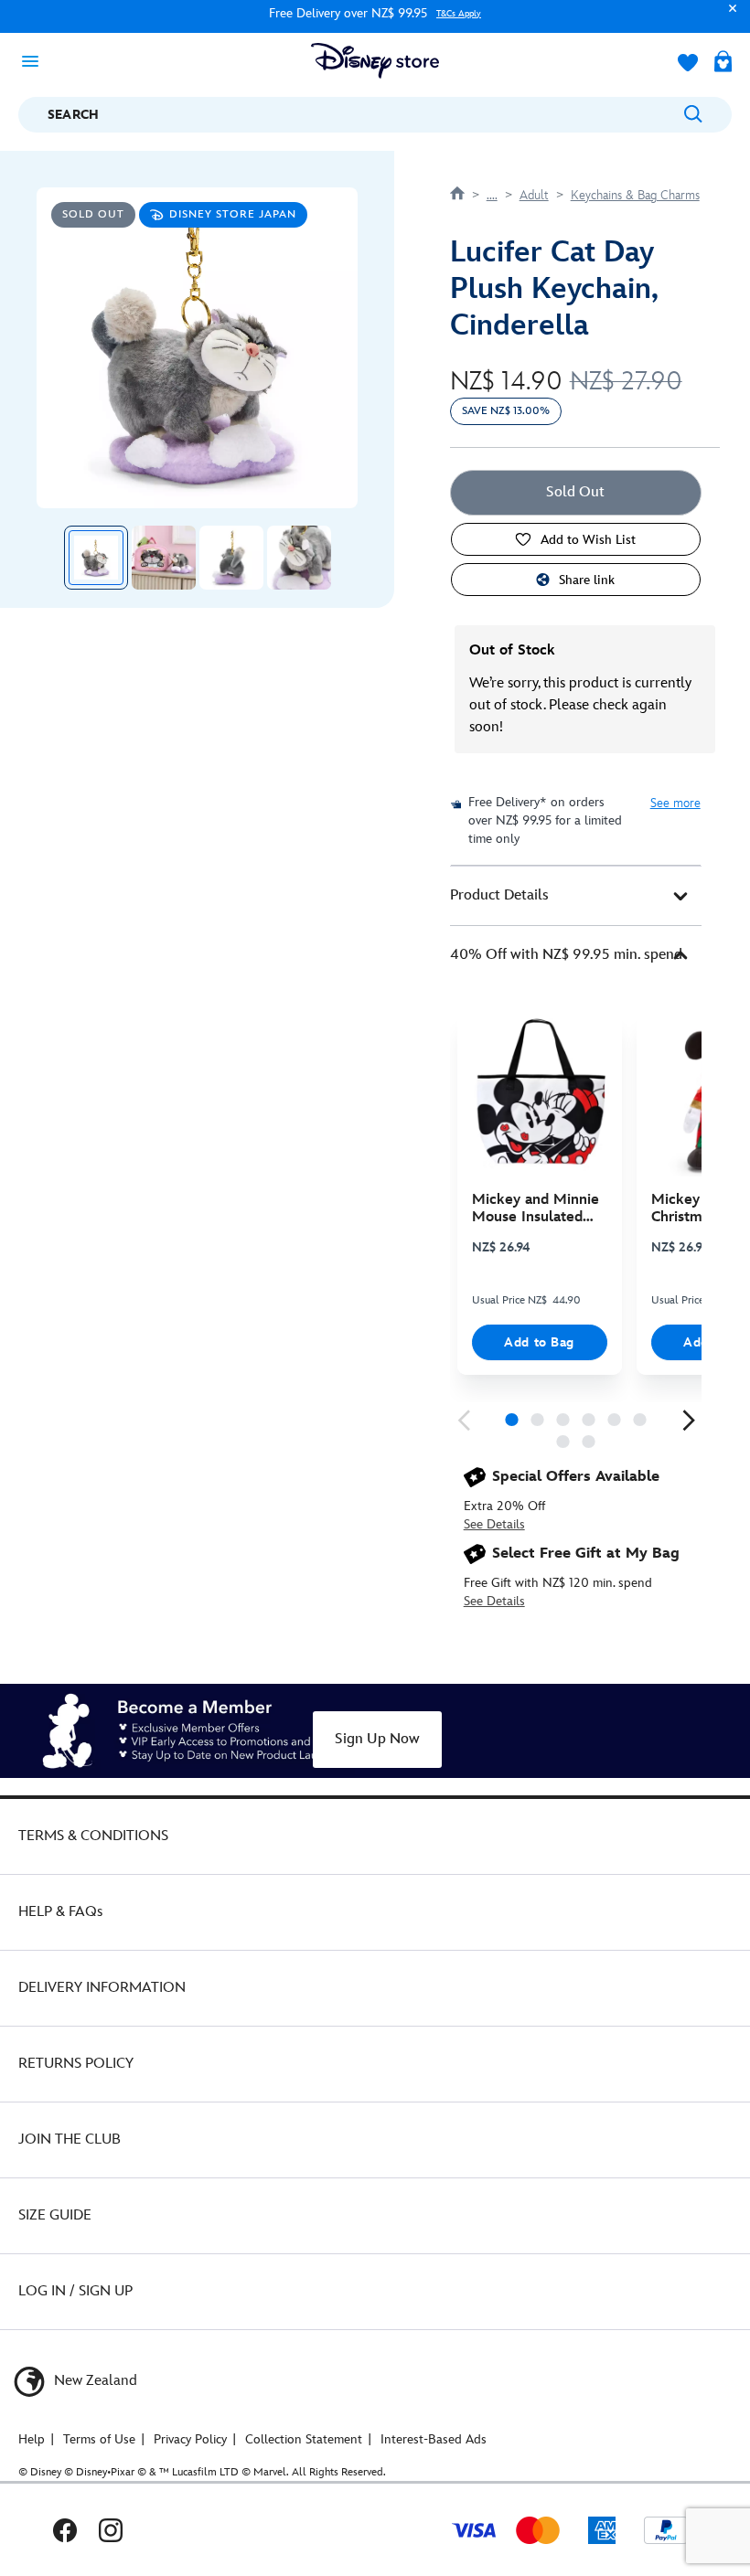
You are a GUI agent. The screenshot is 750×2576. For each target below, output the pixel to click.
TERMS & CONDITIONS (93, 1836)
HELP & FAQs (60, 1912)
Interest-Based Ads (434, 2439)
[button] (728, 17)
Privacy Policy (190, 2439)
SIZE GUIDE (55, 2215)
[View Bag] (723, 63)
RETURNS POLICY (76, 2064)
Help (32, 2439)
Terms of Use (99, 2439)
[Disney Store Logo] (375, 61)
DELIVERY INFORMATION (102, 1988)
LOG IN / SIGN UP (75, 2291)
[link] (464, 1421)
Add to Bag (539, 1342)
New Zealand (94, 2381)
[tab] (576, 896)
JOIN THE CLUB (70, 2140)
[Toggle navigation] (36, 60)
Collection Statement (304, 2439)
